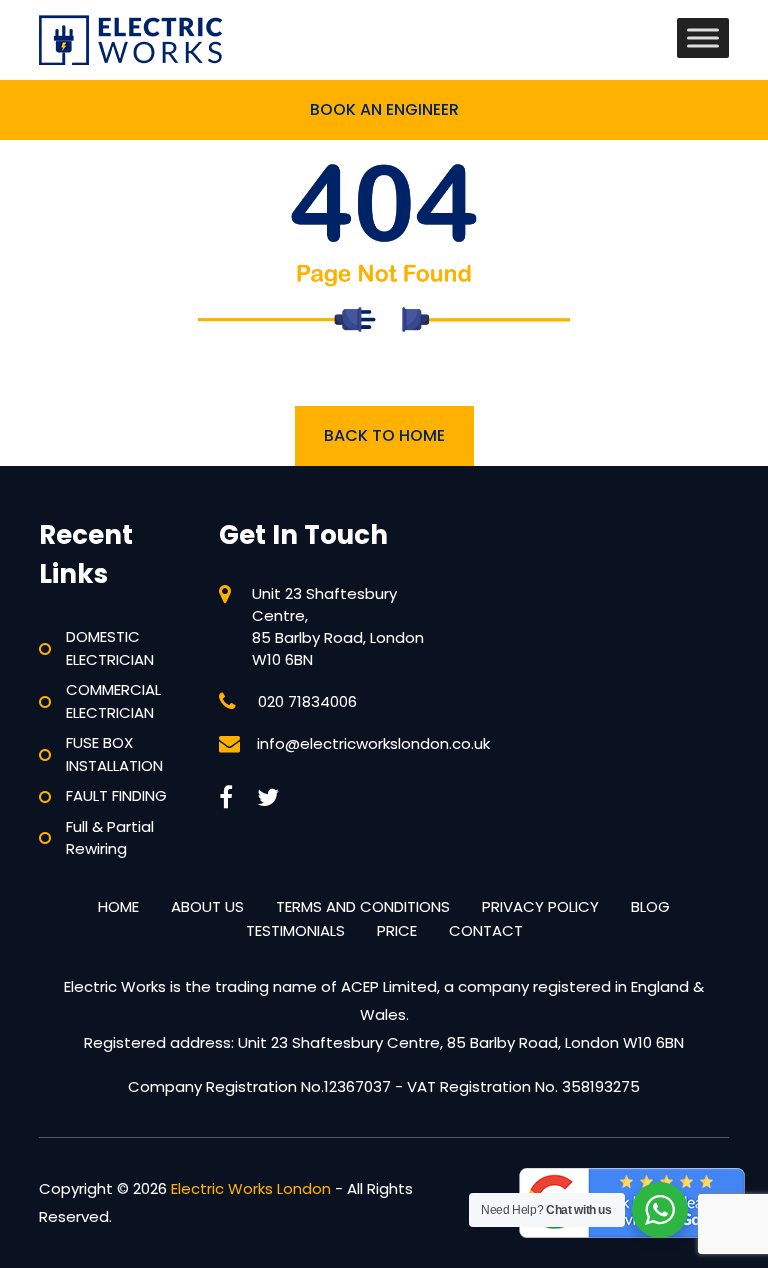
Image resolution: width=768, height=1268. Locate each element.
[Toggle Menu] (703, 37)
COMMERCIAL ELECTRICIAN (113, 701)
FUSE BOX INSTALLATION (114, 754)
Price (397, 930)
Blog (650, 906)
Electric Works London (251, 1188)
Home (118, 906)
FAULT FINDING (116, 795)
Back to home (384, 435)
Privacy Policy (540, 906)
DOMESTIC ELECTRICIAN (110, 648)
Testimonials (295, 930)
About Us (207, 906)
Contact (486, 930)
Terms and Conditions (363, 906)
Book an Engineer (384, 109)
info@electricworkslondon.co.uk (373, 743)
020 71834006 (307, 701)
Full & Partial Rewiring (110, 838)
